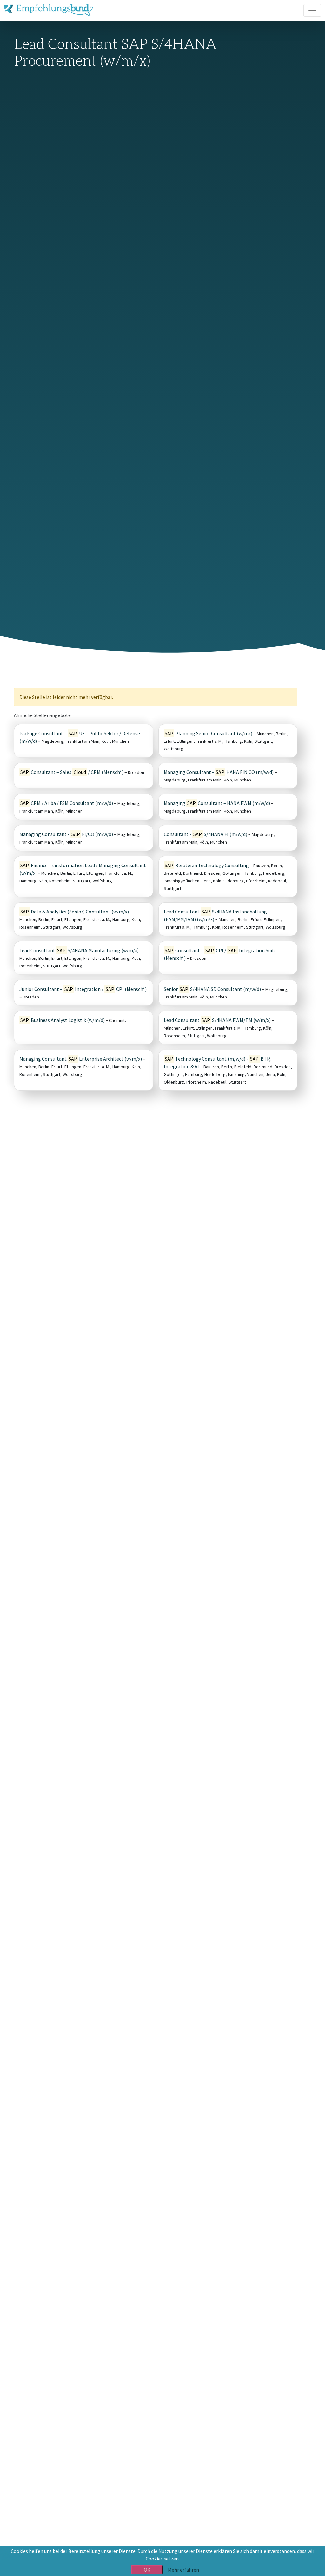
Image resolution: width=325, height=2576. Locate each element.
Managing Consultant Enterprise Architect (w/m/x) (81, 1059)
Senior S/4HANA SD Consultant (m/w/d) (212, 989)
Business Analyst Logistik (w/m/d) (63, 1020)
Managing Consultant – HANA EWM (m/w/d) (217, 803)
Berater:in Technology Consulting (207, 865)
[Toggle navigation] (312, 10)
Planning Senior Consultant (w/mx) (209, 733)
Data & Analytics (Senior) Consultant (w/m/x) (75, 912)
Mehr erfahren (183, 2570)
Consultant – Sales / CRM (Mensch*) (72, 772)
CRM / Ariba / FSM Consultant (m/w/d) (67, 803)
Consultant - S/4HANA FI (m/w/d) (206, 834)
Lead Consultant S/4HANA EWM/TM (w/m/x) (217, 1020)
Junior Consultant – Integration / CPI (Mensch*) (83, 989)
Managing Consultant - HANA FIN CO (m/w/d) (219, 772)
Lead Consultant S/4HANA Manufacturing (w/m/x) (79, 950)
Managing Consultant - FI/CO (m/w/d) (66, 834)
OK (147, 2570)
